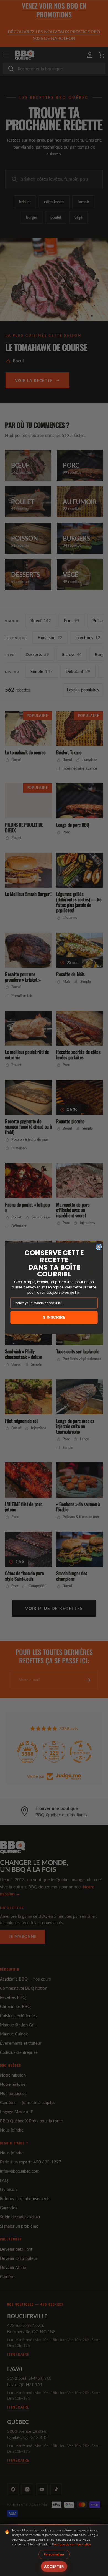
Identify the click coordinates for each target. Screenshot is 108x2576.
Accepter (54, 2566)
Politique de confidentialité (71, 2544)
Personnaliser (54, 2554)
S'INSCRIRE (54, 1317)
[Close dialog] (99, 1247)
